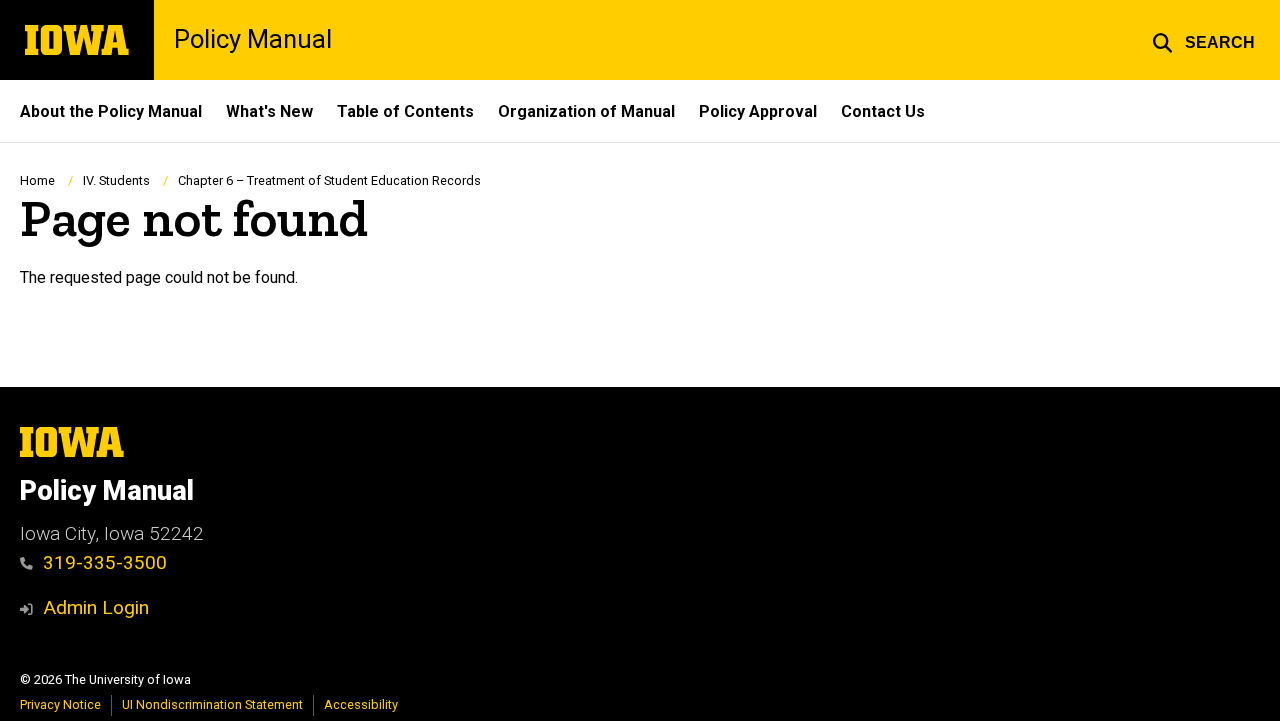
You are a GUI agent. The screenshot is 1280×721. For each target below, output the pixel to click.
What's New (269, 111)
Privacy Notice (60, 704)
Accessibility (361, 704)
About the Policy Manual (111, 111)
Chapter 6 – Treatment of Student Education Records (329, 180)
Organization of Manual (586, 111)
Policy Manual (253, 40)
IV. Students (116, 180)
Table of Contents (405, 111)
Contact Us (883, 111)
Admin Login (96, 607)
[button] (1203, 40)
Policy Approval (758, 111)
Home (37, 180)
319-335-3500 (105, 562)
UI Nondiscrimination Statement (212, 704)
